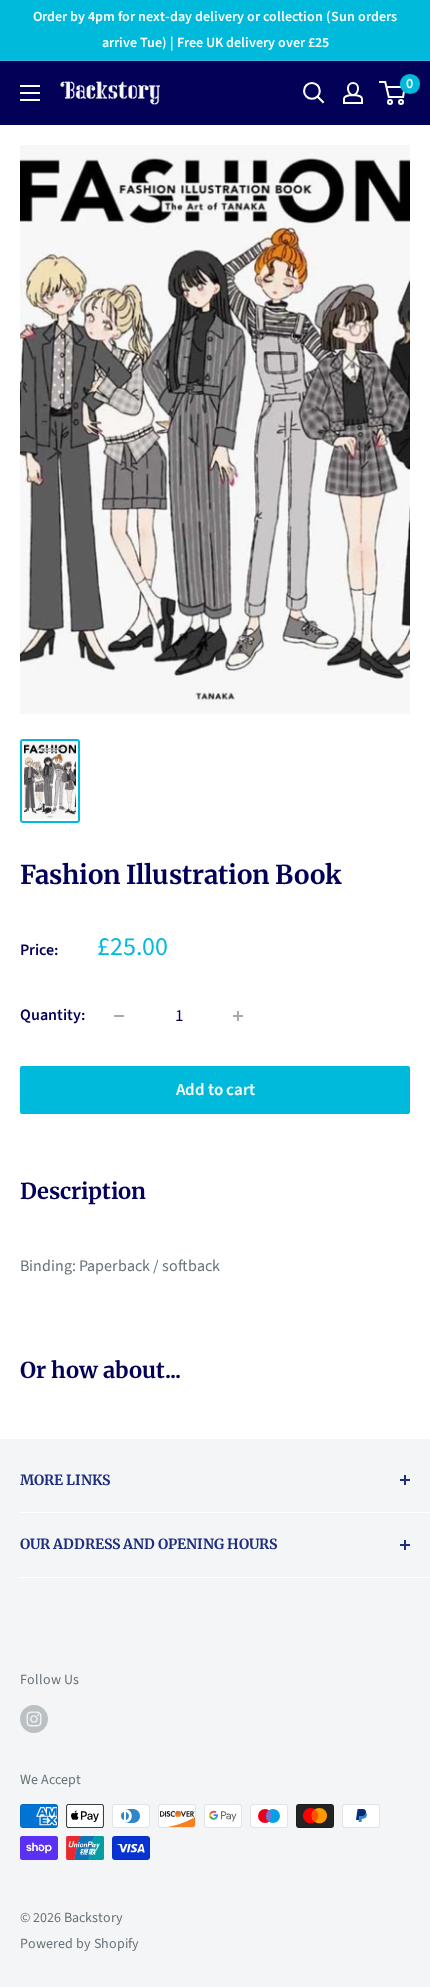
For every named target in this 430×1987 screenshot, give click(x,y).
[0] (393, 93)
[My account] (353, 93)
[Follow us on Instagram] (34, 1719)
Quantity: (52, 1015)
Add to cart (215, 1090)
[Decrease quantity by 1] (119, 1016)
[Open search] (314, 93)
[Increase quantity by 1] (238, 1016)
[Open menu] (30, 93)
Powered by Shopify (79, 1944)
